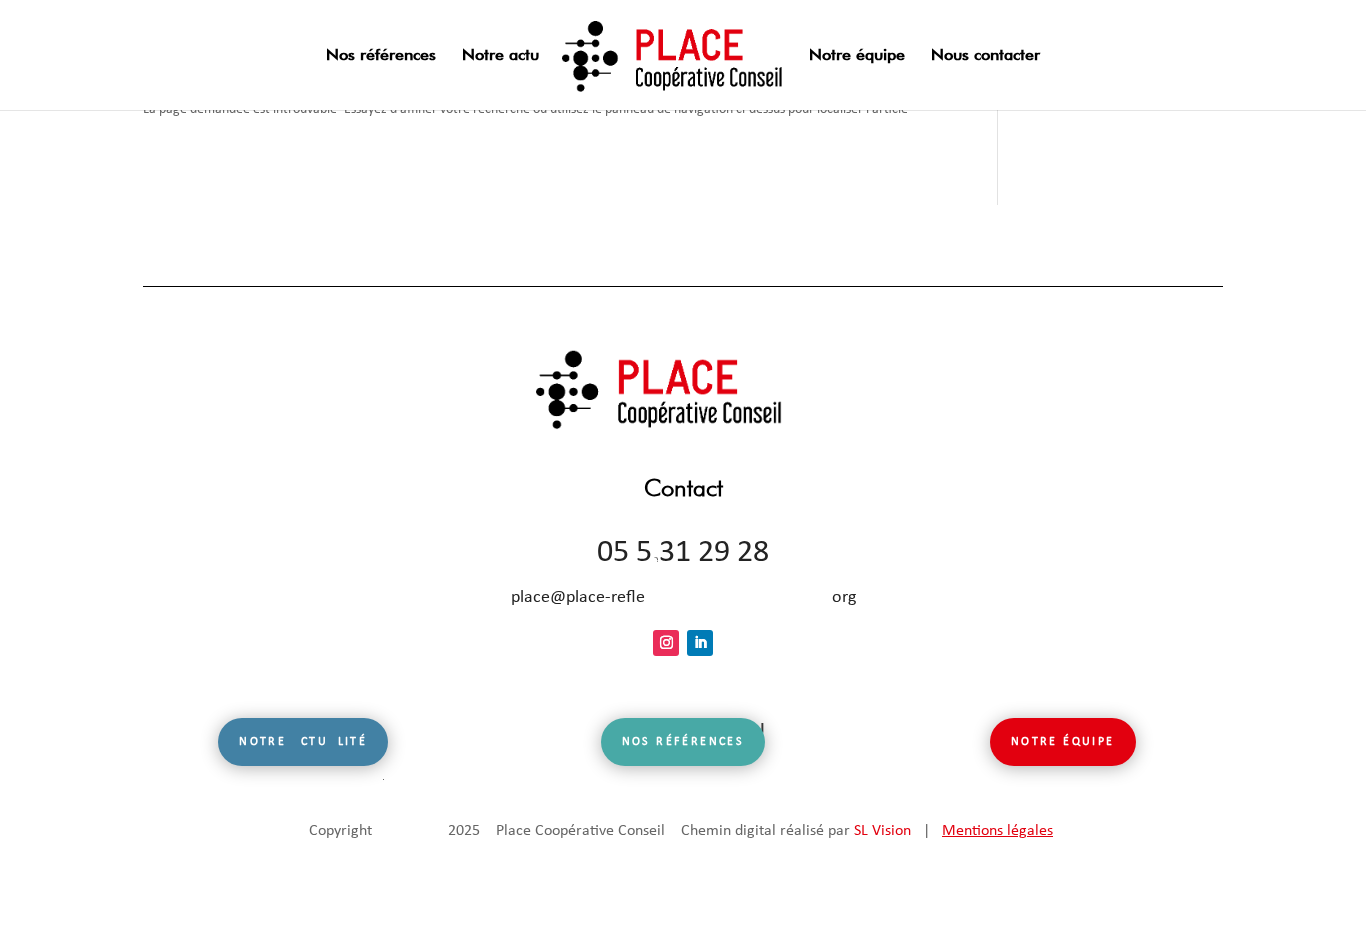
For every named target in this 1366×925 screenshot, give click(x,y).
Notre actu (500, 56)
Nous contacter (985, 56)
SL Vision (882, 831)
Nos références (381, 56)
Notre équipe (857, 56)
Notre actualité (303, 742)
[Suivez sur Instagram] (666, 643)
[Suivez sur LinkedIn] (700, 643)
